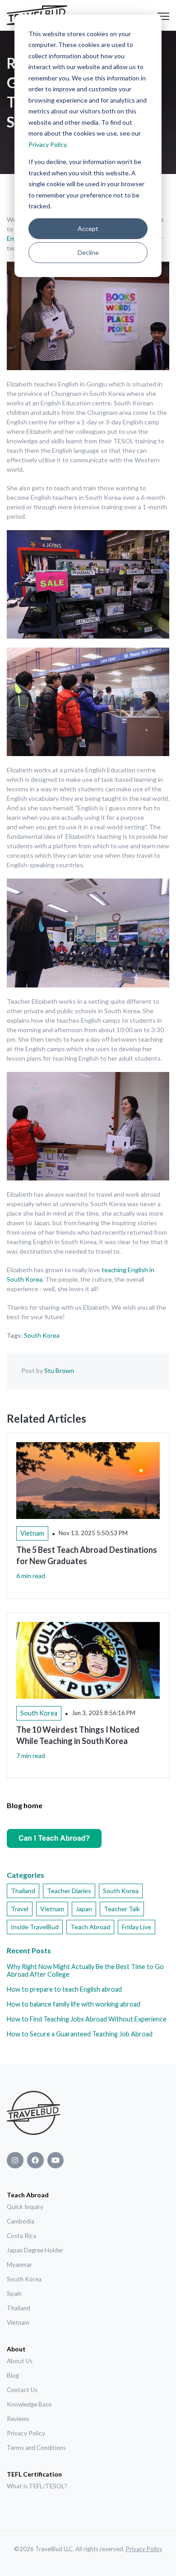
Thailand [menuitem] (19, 2308)
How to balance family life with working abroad (74, 2004)
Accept (88, 228)
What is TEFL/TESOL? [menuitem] (37, 2486)
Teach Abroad (90, 1927)
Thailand (23, 1891)
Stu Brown (59, 1370)
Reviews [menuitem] (18, 2419)
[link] (34, 2114)
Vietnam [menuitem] (18, 2322)
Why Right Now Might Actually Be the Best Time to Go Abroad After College (85, 1970)
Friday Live (137, 1927)
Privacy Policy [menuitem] (26, 2433)
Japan (84, 1909)
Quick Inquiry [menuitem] (25, 2207)
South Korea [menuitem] (24, 2279)
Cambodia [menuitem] (21, 2221)
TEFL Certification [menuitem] (34, 2474)
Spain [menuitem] (14, 2294)
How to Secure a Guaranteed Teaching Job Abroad (80, 2034)
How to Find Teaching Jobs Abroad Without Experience (87, 2019)
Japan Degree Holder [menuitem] (35, 2250)
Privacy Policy (47, 144)
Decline (88, 252)
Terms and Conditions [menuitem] (36, 2448)
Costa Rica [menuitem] (21, 2236)
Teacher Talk (122, 1909)
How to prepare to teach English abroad (64, 1989)
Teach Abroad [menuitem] (28, 2195)
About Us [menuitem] (20, 2361)
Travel (20, 1909)
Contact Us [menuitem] (22, 2390)
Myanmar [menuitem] (19, 2265)
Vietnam (52, 1909)
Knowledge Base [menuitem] (29, 2404)
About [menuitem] (16, 2349)
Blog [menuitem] (13, 2375)
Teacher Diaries (69, 1891)
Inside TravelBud (35, 1927)
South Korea (42, 1335)
